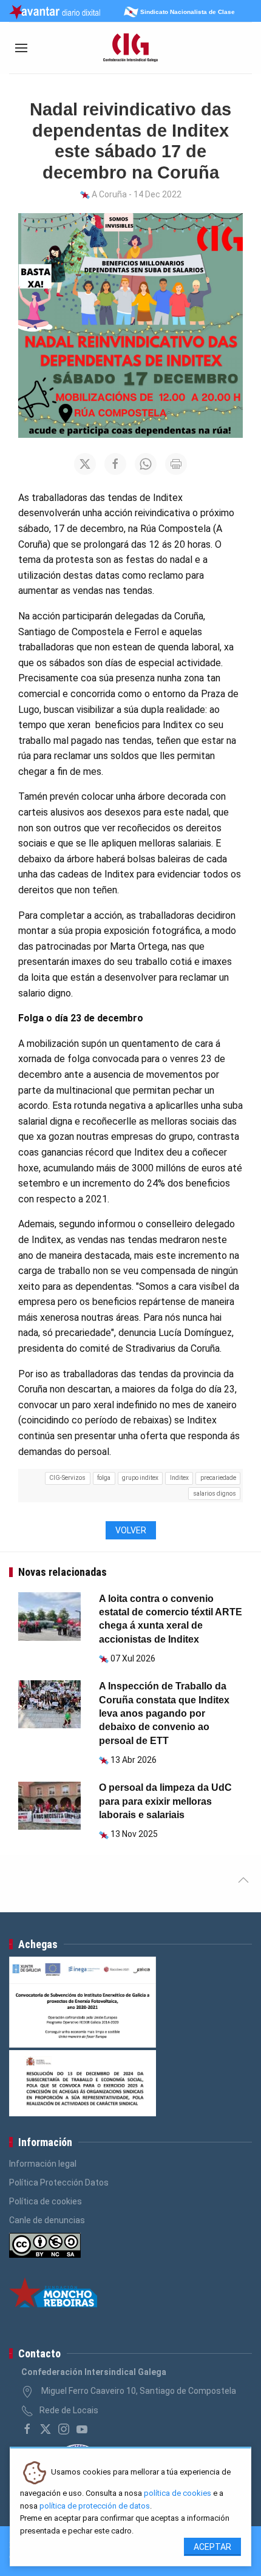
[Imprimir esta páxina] (176, 464)
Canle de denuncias (47, 2220)
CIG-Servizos (67, 1478)
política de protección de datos (95, 2506)
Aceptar (212, 2547)
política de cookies (178, 2493)
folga (104, 1478)
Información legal (43, 2164)
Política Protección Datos (59, 2182)
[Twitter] (46, 2429)
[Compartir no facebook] (115, 464)
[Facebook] (27, 2429)
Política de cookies (46, 2201)
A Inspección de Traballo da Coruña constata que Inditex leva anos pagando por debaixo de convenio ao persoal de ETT (164, 1713)
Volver (131, 1530)
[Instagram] (64, 2429)
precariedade (218, 1478)
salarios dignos (215, 1494)
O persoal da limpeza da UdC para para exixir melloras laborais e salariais (165, 1801)
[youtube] (82, 2429)
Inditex (179, 1478)
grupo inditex (140, 1478)
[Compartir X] (85, 464)
